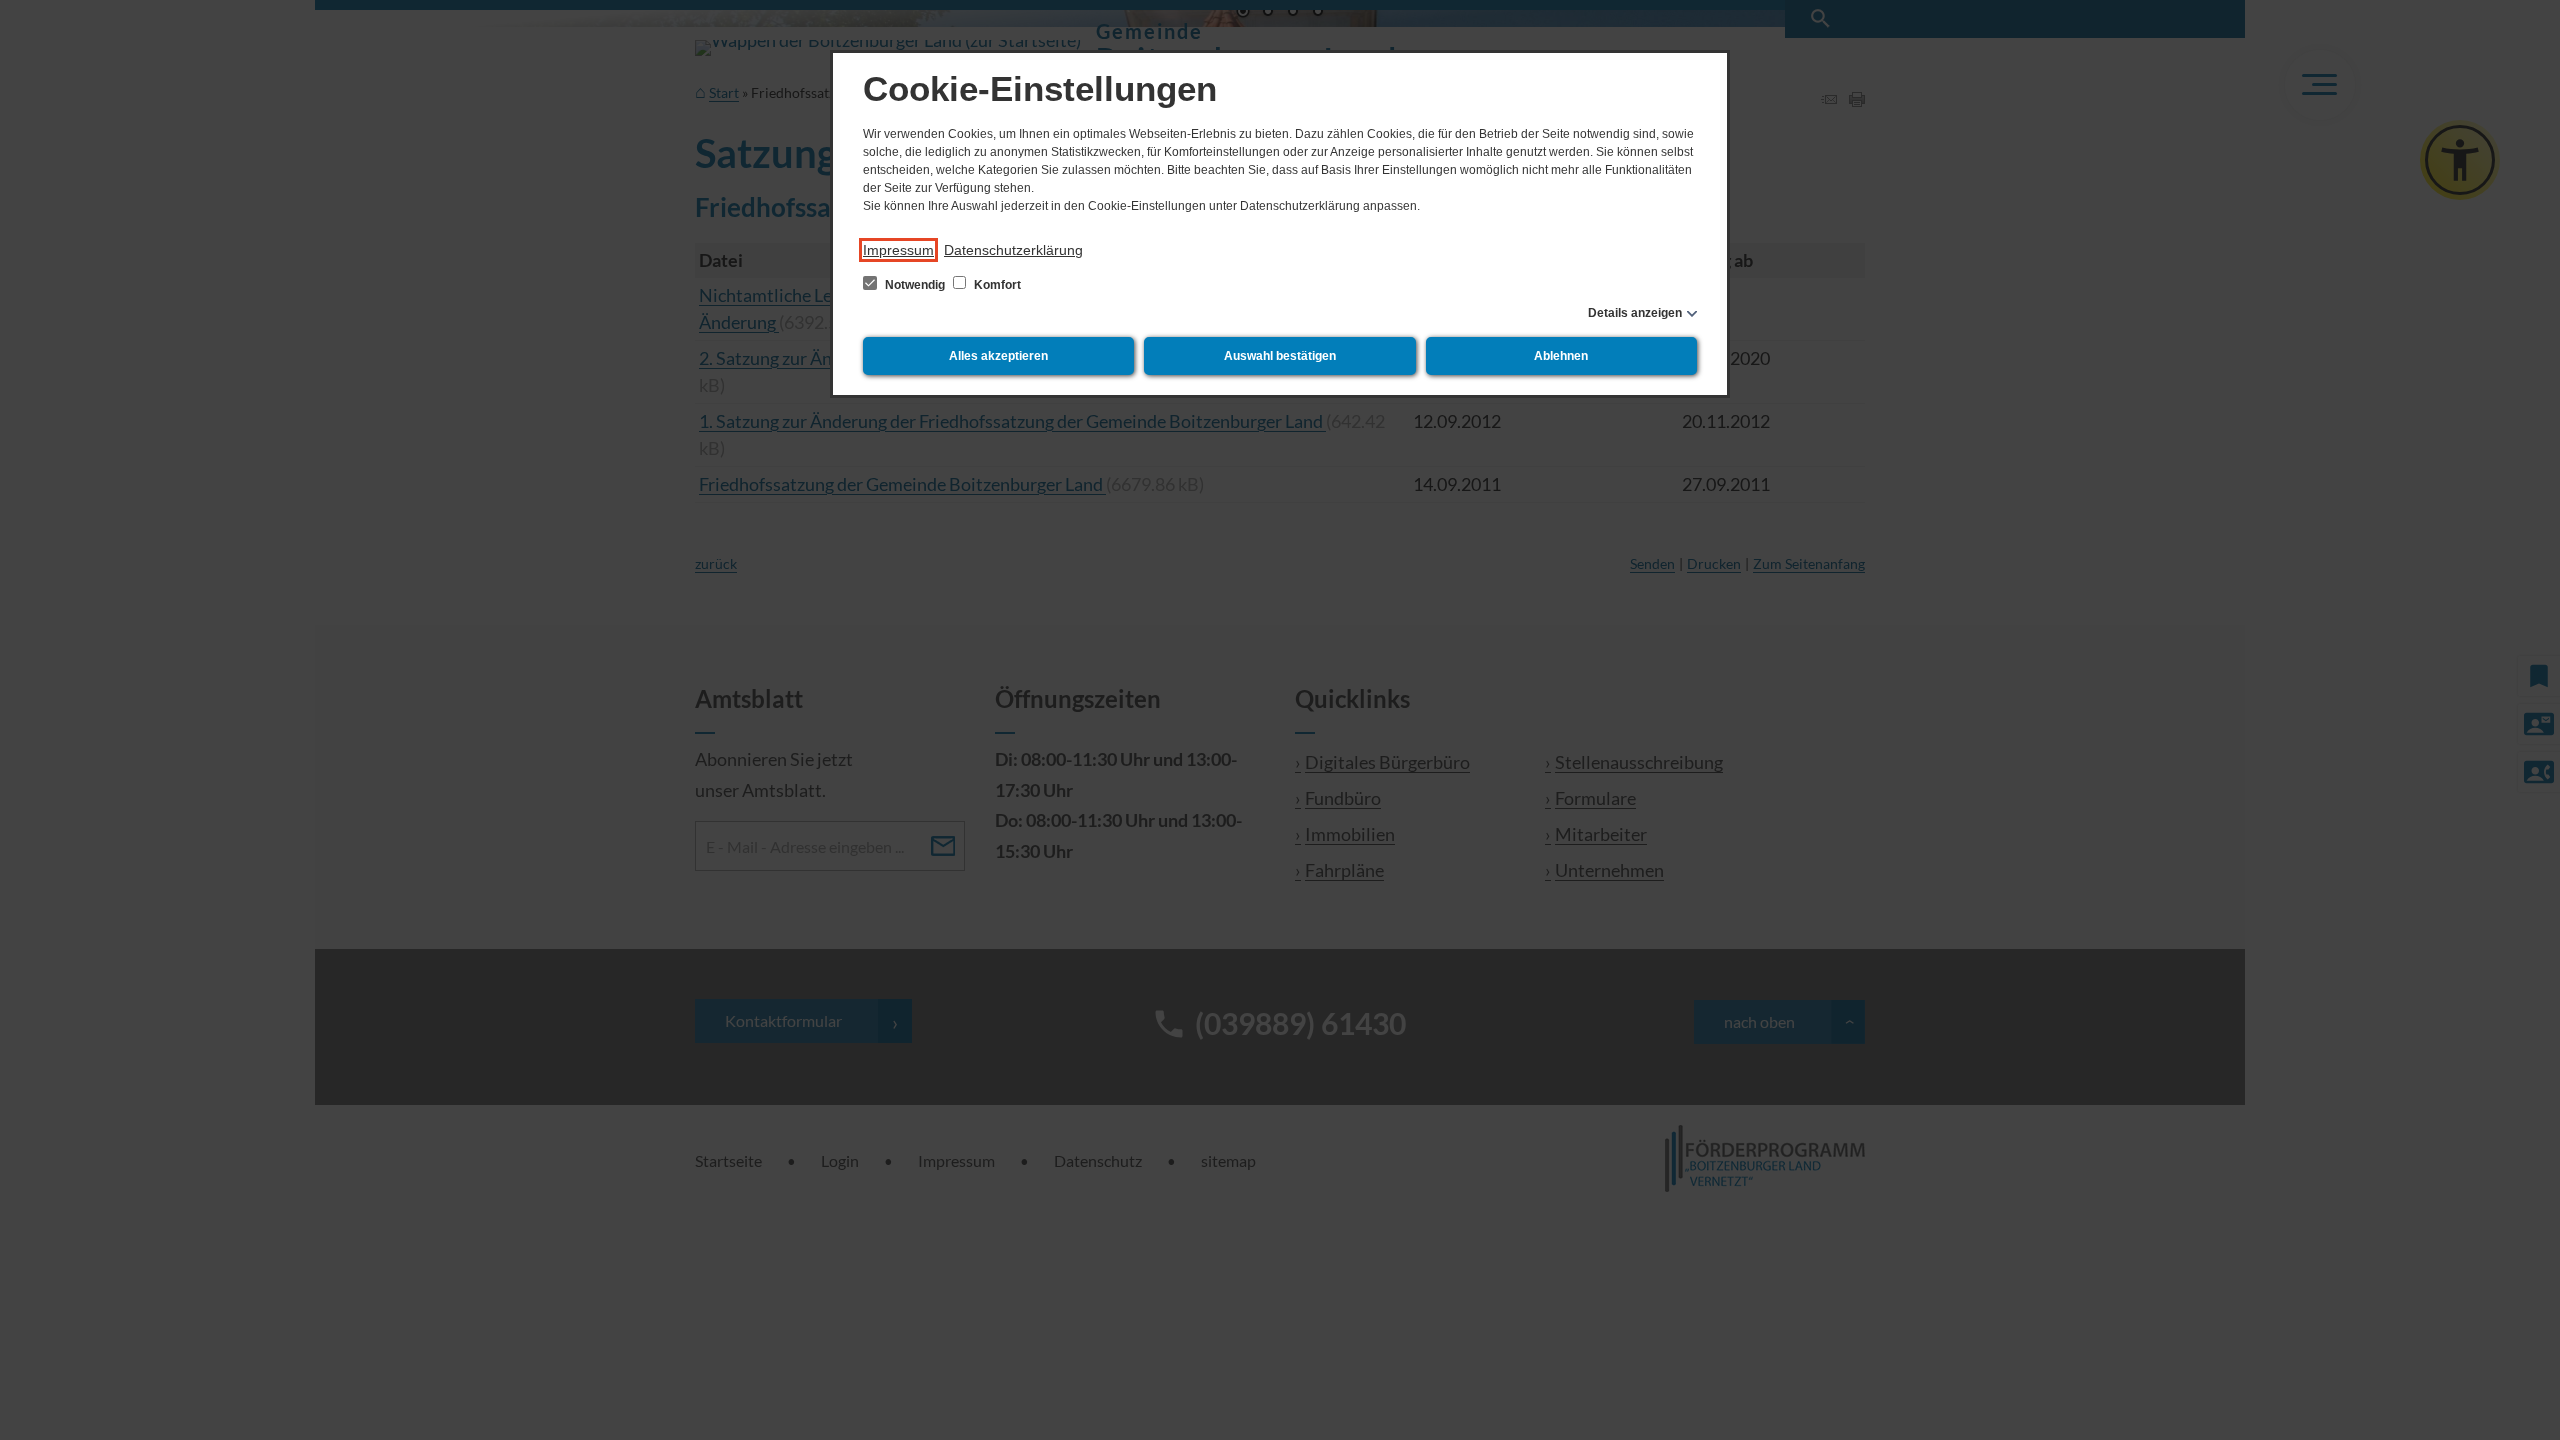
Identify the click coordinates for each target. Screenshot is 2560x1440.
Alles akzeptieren (998, 356)
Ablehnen (1561, 356)
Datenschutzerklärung (1013, 250)
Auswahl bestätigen (1280, 356)
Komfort (996, 285)
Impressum (898, 250)
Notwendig (915, 285)
